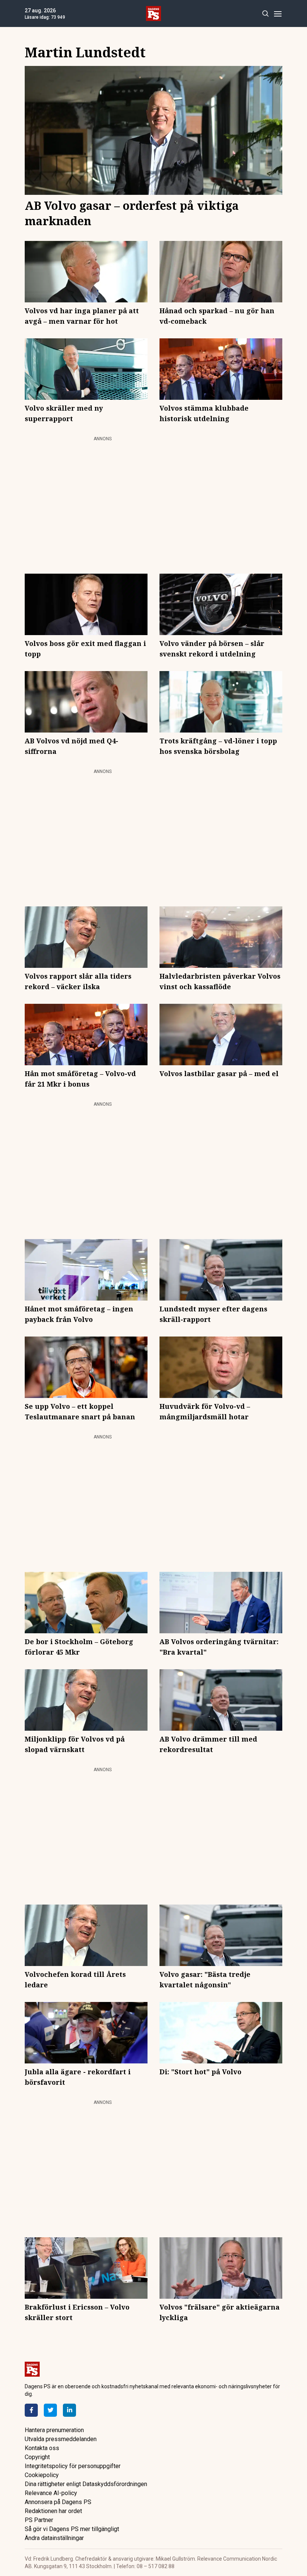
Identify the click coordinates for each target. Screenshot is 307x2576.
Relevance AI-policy (51, 2493)
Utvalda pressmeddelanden (61, 2439)
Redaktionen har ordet (53, 2511)
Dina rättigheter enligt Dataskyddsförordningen (86, 2484)
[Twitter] (50, 2410)
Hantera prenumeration (54, 2430)
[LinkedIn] (69, 2410)
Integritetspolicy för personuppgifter (73, 2466)
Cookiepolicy (42, 2475)
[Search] (265, 14)
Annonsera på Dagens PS (58, 2502)
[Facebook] (31, 2410)
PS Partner (39, 2520)
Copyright (37, 2457)
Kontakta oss (42, 2448)
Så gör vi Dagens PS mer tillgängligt (72, 2529)
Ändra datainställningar (54, 2538)
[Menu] (278, 14)
